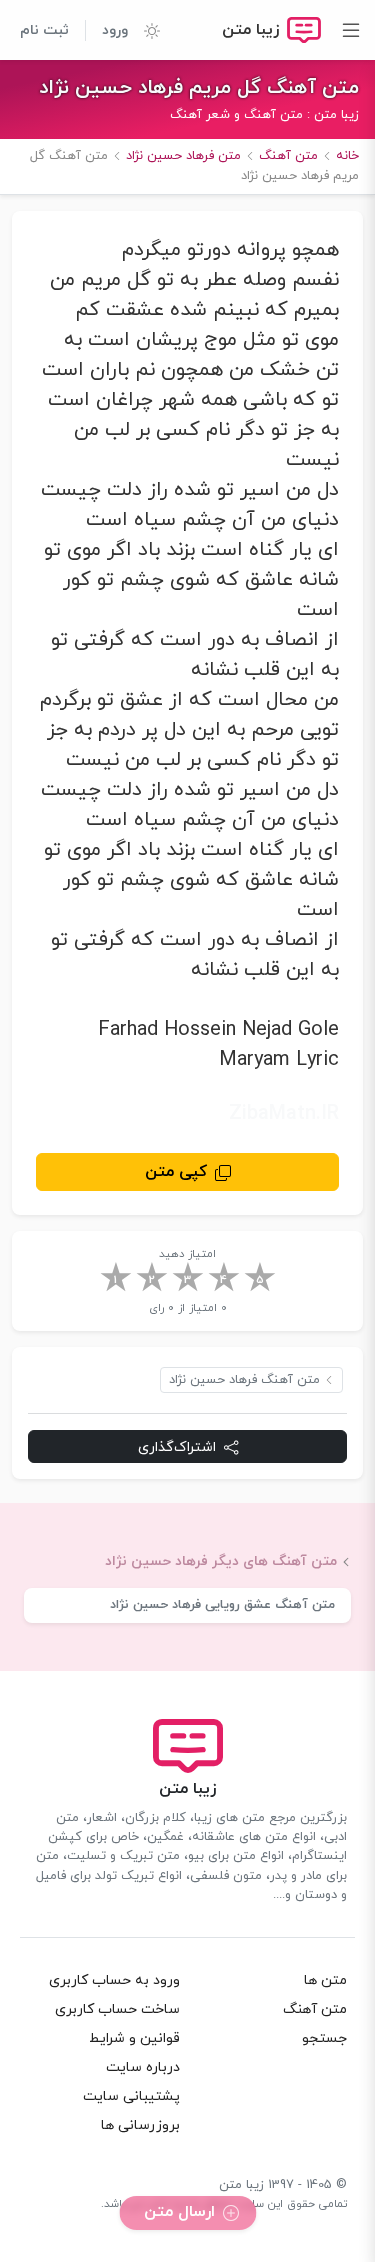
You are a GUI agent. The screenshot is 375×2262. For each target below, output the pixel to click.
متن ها (325, 1980)
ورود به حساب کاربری (114, 1980)
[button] (144, 30)
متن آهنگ (315, 2009)
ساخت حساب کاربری (117, 2009)
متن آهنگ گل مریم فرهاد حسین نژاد (199, 88)
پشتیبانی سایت (131, 2096)
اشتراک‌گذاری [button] (177, 1447)
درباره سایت (143, 2067)
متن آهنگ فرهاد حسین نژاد (244, 1380)
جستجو (324, 2038)
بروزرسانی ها (140, 2125)
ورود (115, 30)
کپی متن (176, 1172)
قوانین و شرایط (134, 2038)
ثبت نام (44, 30)
